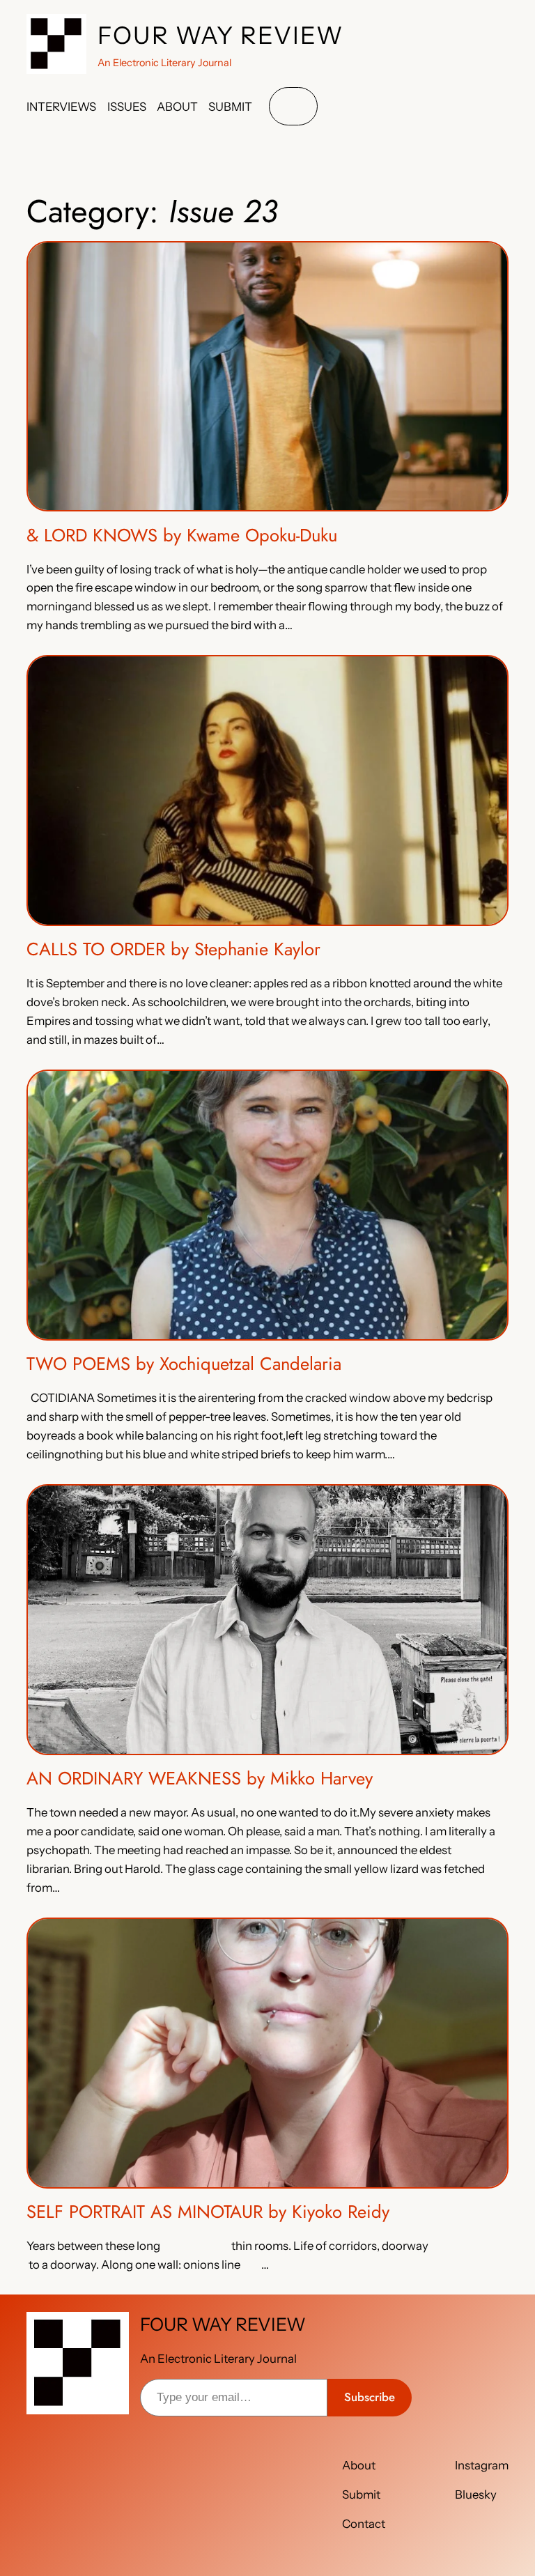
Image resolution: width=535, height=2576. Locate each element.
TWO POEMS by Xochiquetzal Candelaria (184, 1365)
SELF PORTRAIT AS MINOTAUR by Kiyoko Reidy (208, 2213)
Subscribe (370, 2397)
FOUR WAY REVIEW (221, 36)
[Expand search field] (293, 106)
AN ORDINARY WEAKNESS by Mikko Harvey (200, 1779)
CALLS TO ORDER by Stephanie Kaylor (173, 950)
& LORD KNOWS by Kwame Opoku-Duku (182, 536)
